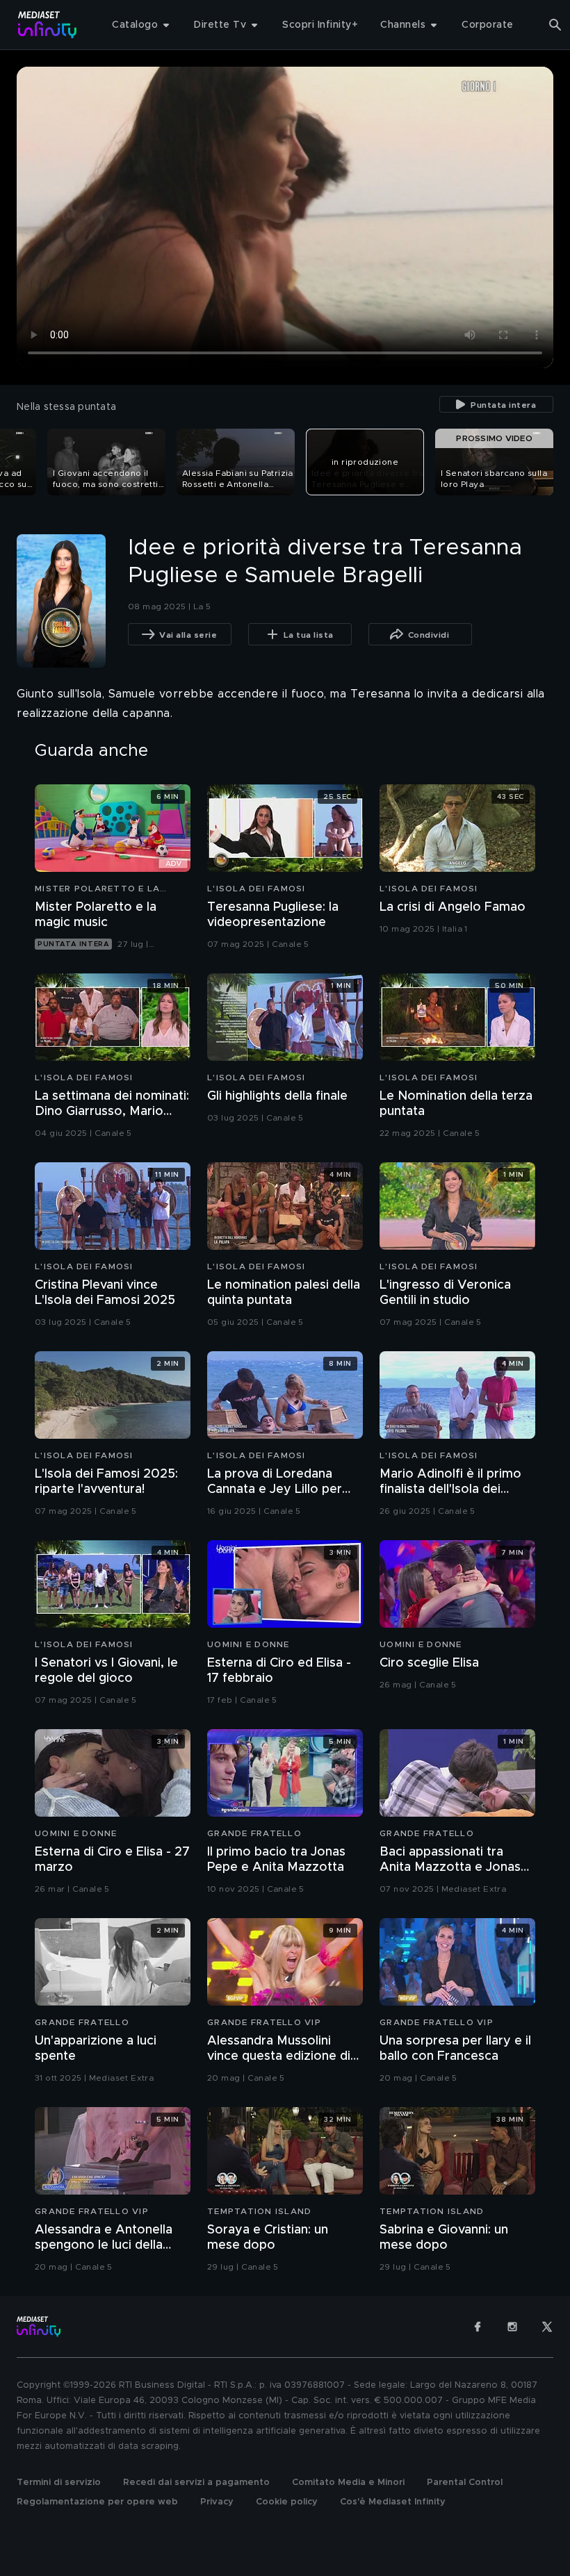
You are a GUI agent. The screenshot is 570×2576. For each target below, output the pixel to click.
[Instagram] (512, 2327)
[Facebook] (478, 2327)
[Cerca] (555, 25)
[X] (547, 2327)
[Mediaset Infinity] (48, 25)
